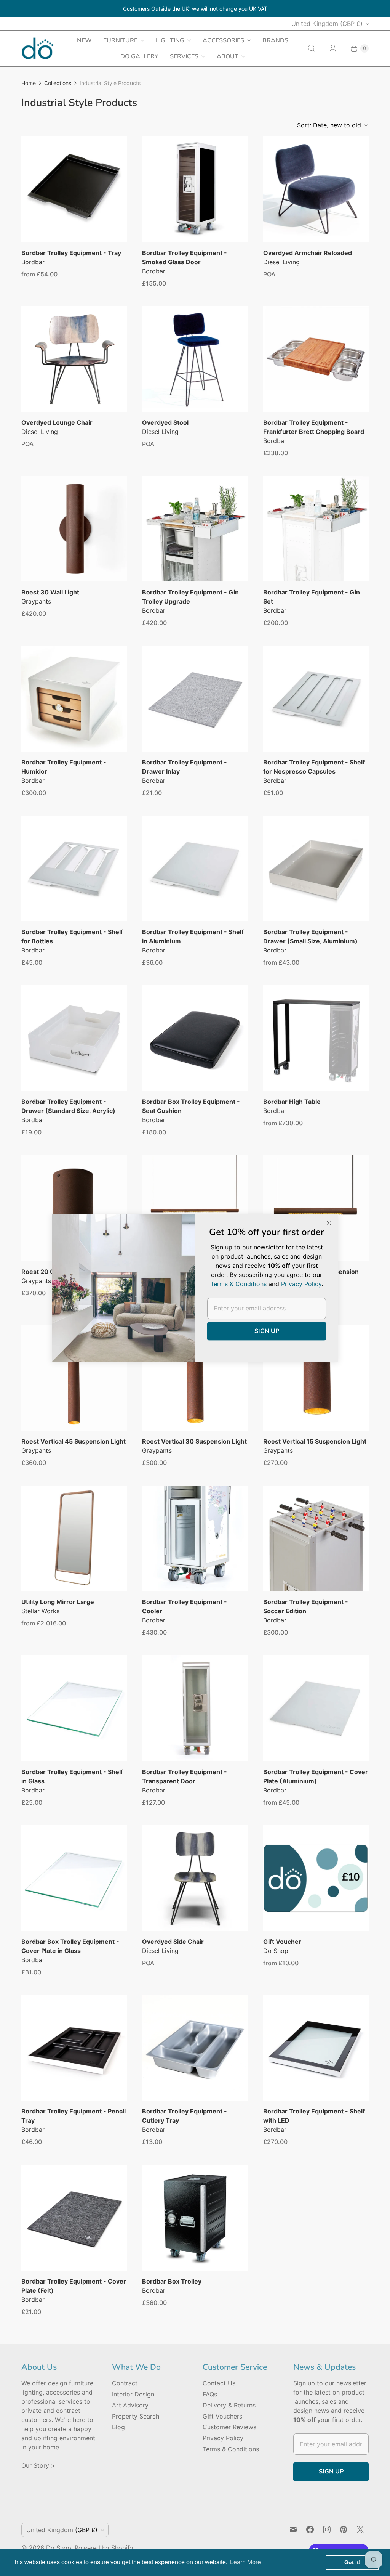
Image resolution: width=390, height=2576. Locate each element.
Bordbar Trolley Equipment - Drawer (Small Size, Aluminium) (310, 936)
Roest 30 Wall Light (50, 592)
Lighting (170, 40)
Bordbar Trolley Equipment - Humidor (64, 767)
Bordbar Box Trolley (172, 2281)
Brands (275, 40)
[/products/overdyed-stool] (195, 359)
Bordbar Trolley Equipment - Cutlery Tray (185, 2116)
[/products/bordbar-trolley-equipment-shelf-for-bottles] (74, 868)
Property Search (136, 2416)
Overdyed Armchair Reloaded (308, 253)
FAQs (210, 2394)
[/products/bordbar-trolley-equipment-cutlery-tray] (195, 2048)
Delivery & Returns (229, 2405)
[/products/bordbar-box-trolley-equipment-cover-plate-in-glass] (74, 1878)
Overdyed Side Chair (173, 1942)
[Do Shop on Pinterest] (344, 2529)
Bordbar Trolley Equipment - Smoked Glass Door (185, 257)
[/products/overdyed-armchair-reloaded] (316, 189)
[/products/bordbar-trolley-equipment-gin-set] (316, 529)
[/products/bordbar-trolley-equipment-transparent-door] (195, 1708)
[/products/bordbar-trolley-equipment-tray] (74, 189)
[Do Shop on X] (360, 2529)
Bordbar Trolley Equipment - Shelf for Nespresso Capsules (314, 767)
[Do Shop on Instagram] (327, 2529)
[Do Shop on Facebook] (310, 2529)
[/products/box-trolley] (195, 2217)
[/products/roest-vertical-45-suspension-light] (74, 1378)
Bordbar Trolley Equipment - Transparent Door (185, 1776)
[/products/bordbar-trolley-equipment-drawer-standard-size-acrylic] (74, 1038)
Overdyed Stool (165, 422)
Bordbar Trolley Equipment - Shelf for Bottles (72, 936)
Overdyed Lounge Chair (57, 422)
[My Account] (333, 48)
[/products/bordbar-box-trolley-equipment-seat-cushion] (195, 1038)
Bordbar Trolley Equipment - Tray (71, 253)
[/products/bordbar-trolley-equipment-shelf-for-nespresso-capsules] (316, 698)
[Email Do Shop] (293, 2529)
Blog (118, 2427)
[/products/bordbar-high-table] (316, 1038)
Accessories (223, 40)
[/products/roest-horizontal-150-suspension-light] (195, 1208)
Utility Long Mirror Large (58, 1602)
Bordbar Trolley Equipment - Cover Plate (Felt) (74, 2286)
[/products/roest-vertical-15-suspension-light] (316, 1378)
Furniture (120, 40)
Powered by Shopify (104, 2548)
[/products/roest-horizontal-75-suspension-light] (316, 1208)
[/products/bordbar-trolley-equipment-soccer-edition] (316, 1538)
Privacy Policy (223, 2438)
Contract (125, 2383)
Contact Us (219, 2383)
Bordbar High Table (292, 1102)
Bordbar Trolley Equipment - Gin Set (312, 597)
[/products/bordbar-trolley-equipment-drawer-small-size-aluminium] (316, 868)
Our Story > (38, 2465)
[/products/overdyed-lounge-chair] (74, 359)
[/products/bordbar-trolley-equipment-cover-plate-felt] (74, 2217)
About (228, 56)
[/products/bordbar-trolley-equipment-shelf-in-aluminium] (195, 868)
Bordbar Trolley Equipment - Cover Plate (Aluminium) (316, 1776)
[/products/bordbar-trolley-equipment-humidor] (74, 698)
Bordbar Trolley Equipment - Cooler (185, 1606)
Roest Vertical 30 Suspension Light (194, 1441)
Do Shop (59, 2548)
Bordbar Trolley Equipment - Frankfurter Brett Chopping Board (314, 427)
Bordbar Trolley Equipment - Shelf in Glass (72, 1776)
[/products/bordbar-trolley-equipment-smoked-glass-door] (195, 189)
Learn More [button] (245, 2562)
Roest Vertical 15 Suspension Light (315, 1441)
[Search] (312, 48)
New (84, 40)
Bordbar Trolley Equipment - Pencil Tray (74, 2116)
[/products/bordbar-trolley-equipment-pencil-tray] (74, 2048)
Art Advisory (130, 2405)
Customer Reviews (229, 2427)
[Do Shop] (38, 48)
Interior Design (133, 2394)
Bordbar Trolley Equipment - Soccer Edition (306, 1606)
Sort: (329, 125)
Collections (58, 83)
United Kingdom (327, 24)
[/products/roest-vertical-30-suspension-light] (195, 1378)
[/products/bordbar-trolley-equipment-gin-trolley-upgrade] (195, 529)
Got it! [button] (352, 2562)
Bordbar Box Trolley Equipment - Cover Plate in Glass (70, 1946)
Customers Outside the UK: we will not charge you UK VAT (195, 9)
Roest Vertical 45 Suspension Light (74, 1441)
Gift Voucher (282, 1942)
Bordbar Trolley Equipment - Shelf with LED (314, 2116)
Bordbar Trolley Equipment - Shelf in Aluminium (193, 936)
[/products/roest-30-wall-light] (74, 529)
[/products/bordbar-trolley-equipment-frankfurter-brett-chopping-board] (316, 359)
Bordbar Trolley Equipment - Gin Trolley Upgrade (190, 597)
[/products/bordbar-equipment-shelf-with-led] (316, 2048)
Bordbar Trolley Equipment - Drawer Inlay (185, 767)
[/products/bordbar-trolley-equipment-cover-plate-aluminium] (316, 1708)
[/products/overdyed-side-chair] (195, 1878)
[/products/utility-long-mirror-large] (74, 1538)
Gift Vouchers (222, 2416)
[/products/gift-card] (316, 1878)
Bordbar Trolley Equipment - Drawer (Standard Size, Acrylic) (68, 1106)
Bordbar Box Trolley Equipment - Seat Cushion (191, 1106)
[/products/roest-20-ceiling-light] (74, 1208)
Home (29, 83)
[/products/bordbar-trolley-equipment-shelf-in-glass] (74, 1708)
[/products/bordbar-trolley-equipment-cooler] (195, 1538)
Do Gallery (139, 56)
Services (184, 56)
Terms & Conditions (231, 2449)
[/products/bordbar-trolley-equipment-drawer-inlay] (195, 698)
